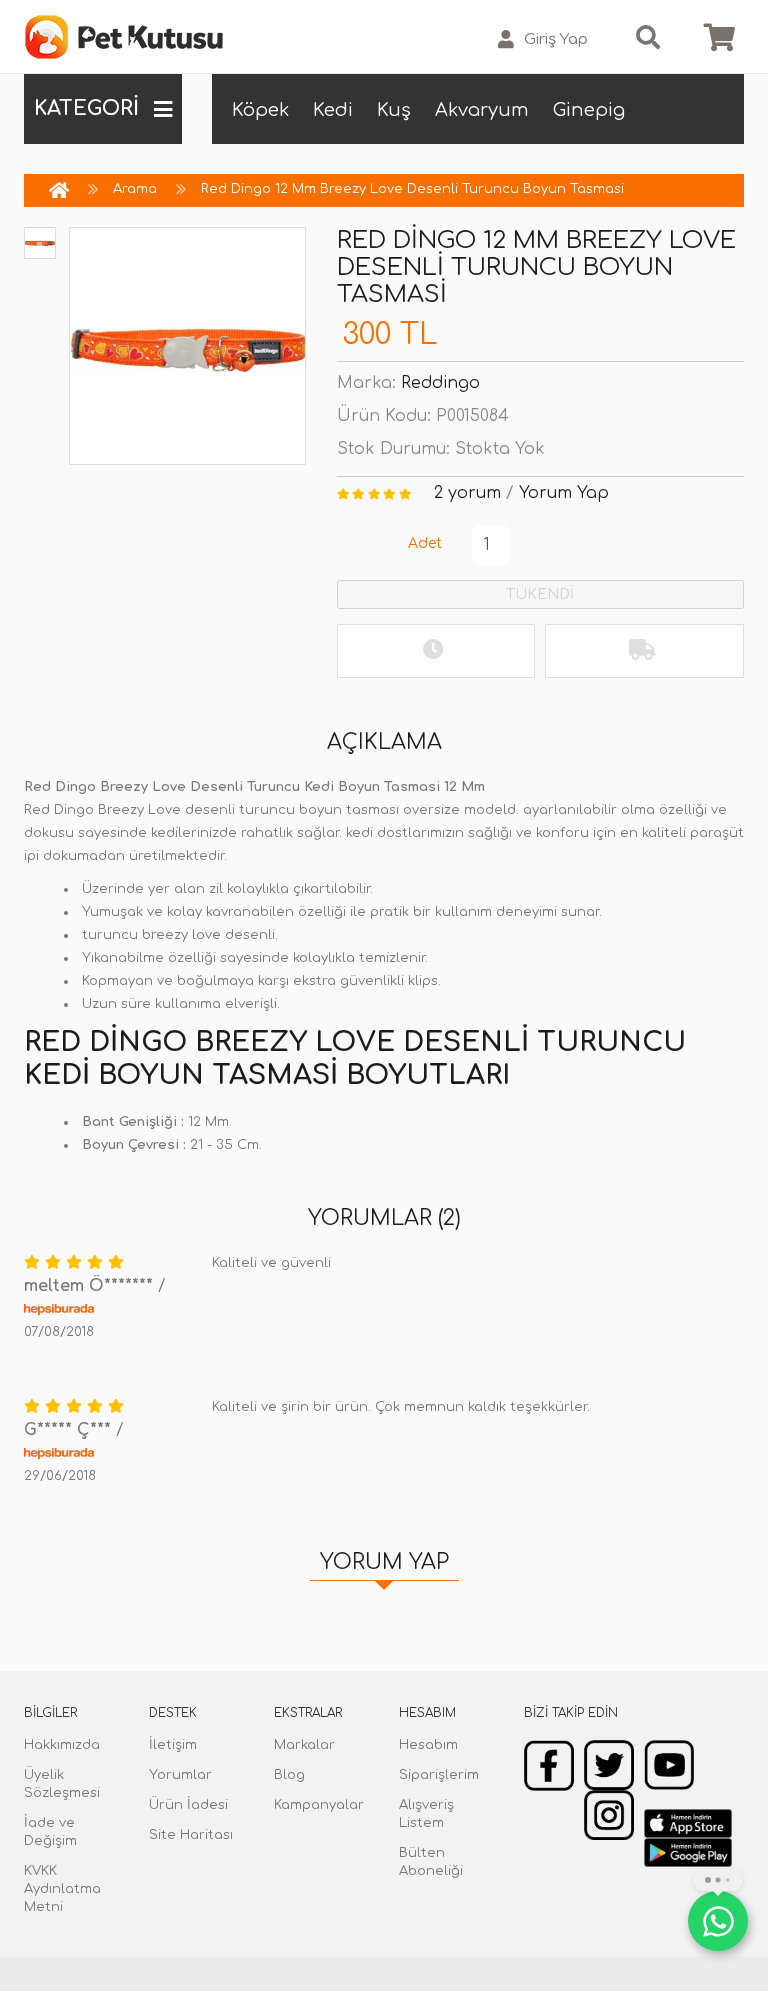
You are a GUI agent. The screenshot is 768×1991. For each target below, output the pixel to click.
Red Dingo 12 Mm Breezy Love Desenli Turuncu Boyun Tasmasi (412, 189)
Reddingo (440, 383)
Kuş (394, 110)
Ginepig (589, 110)
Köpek (260, 110)
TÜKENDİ (540, 594)
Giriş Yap (556, 39)
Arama (135, 189)
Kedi (333, 110)
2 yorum (467, 493)
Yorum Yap (564, 493)
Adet (425, 543)
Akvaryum (482, 110)
